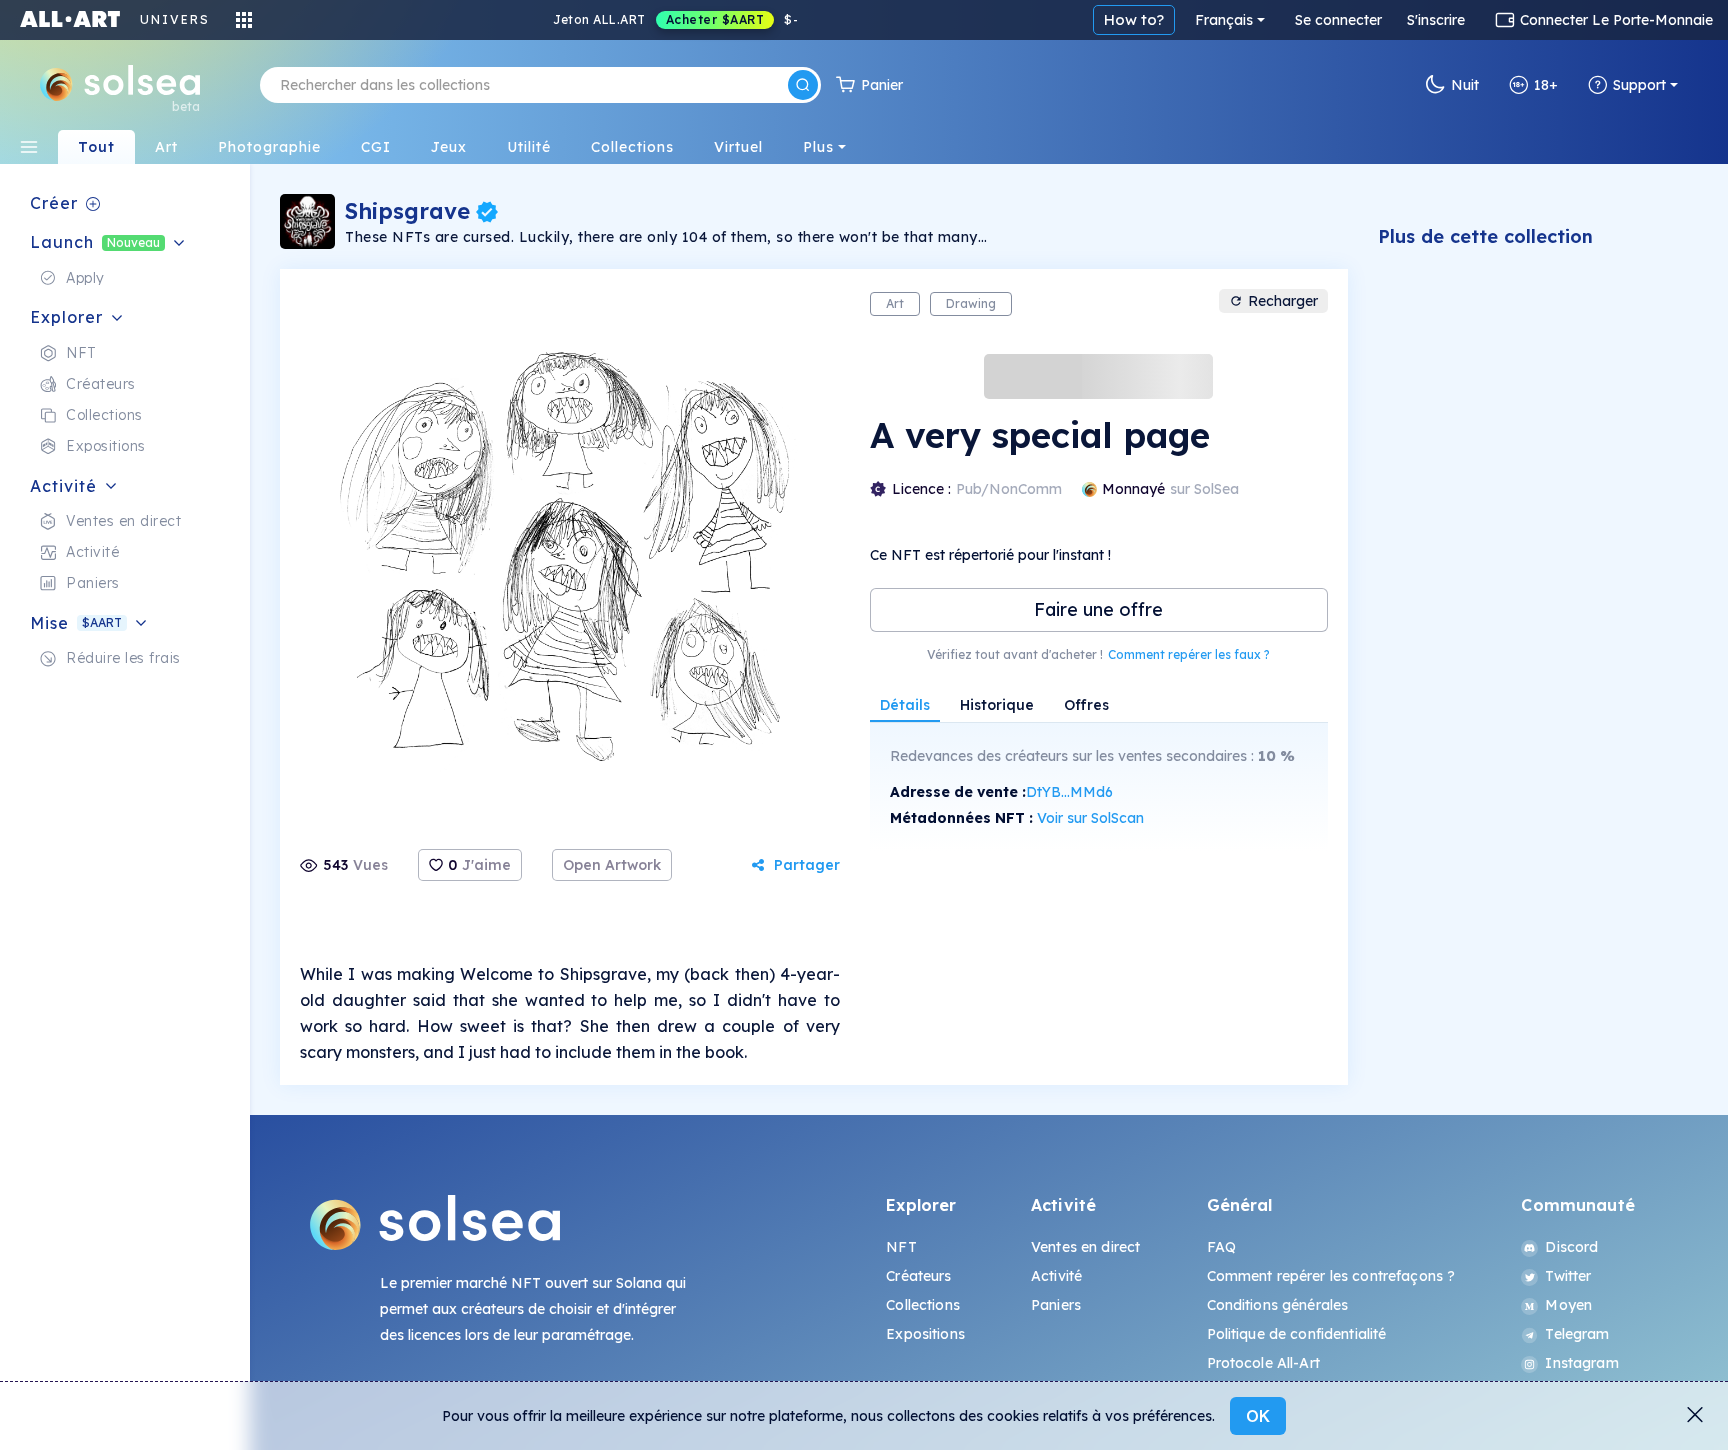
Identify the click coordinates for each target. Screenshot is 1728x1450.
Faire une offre (1098, 609)
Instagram (1581, 1363)
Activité (1056, 1276)
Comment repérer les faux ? (1189, 654)
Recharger (1283, 301)
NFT (901, 1247)
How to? (1134, 19)
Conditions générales (1278, 1305)
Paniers (1056, 1305)
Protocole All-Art (1263, 1363)
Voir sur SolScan (1090, 818)
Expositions (925, 1334)
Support (1639, 85)
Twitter (1568, 1276)
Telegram (1577, 1334)
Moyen (1568, 1305)
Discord (1571, 1247)
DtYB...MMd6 (1069, 792)
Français (1224, 20)
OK (1258, 1416)
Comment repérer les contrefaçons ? (1331, 1276)
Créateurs (918, 1276)
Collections (923, 1305)
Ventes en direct (1085, 1247)
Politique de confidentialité (1297, 1334)
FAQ (1221, 1247)
